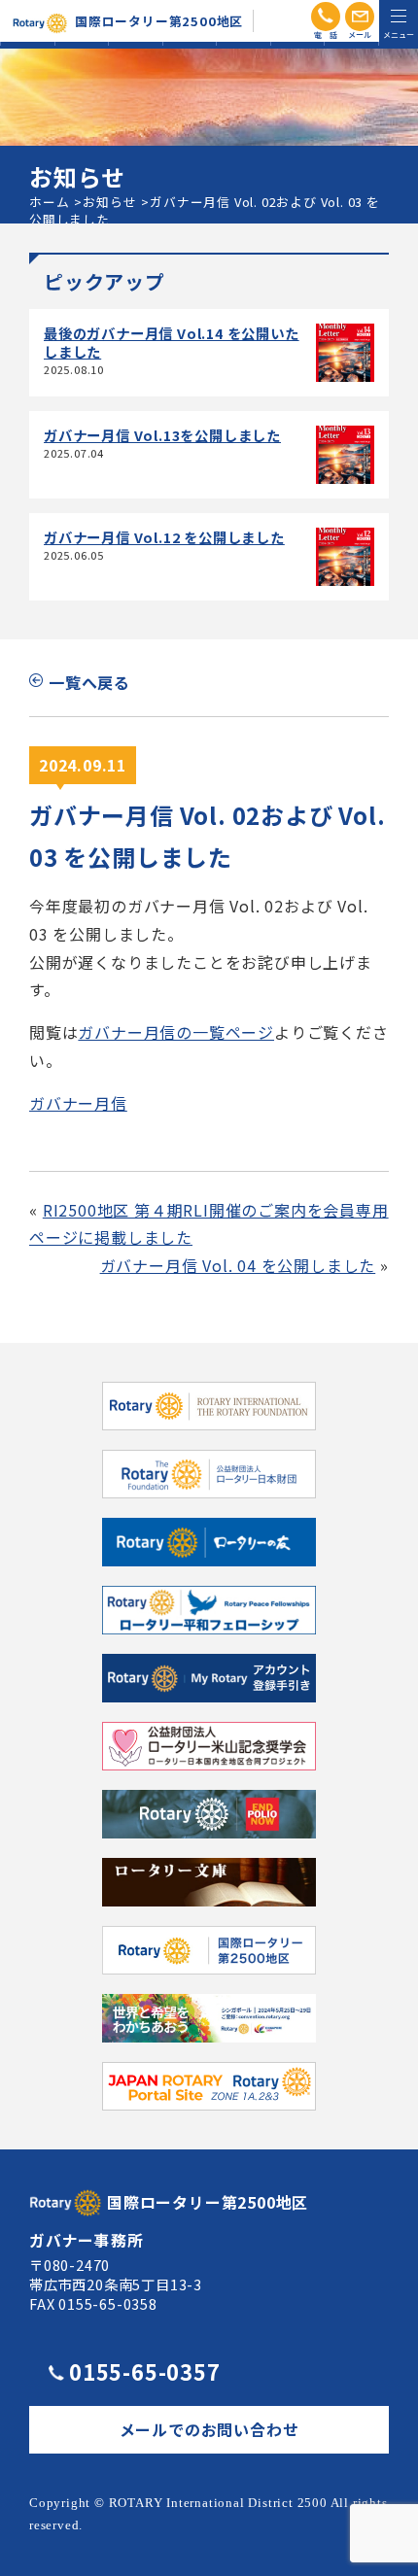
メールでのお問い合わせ (209, 2429)
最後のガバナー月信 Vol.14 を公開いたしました (172, 342)
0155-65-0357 (145, 2371)
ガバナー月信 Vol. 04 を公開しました (238, 1265)
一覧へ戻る (89, 682)
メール (360, 17)
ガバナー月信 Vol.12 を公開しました (164, 537)
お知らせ (109, 202)
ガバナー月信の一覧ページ (176, 1032)
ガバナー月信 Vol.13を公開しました (162, 435)
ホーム (49, 202)
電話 (326, 17)
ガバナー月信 (78, 1103)
